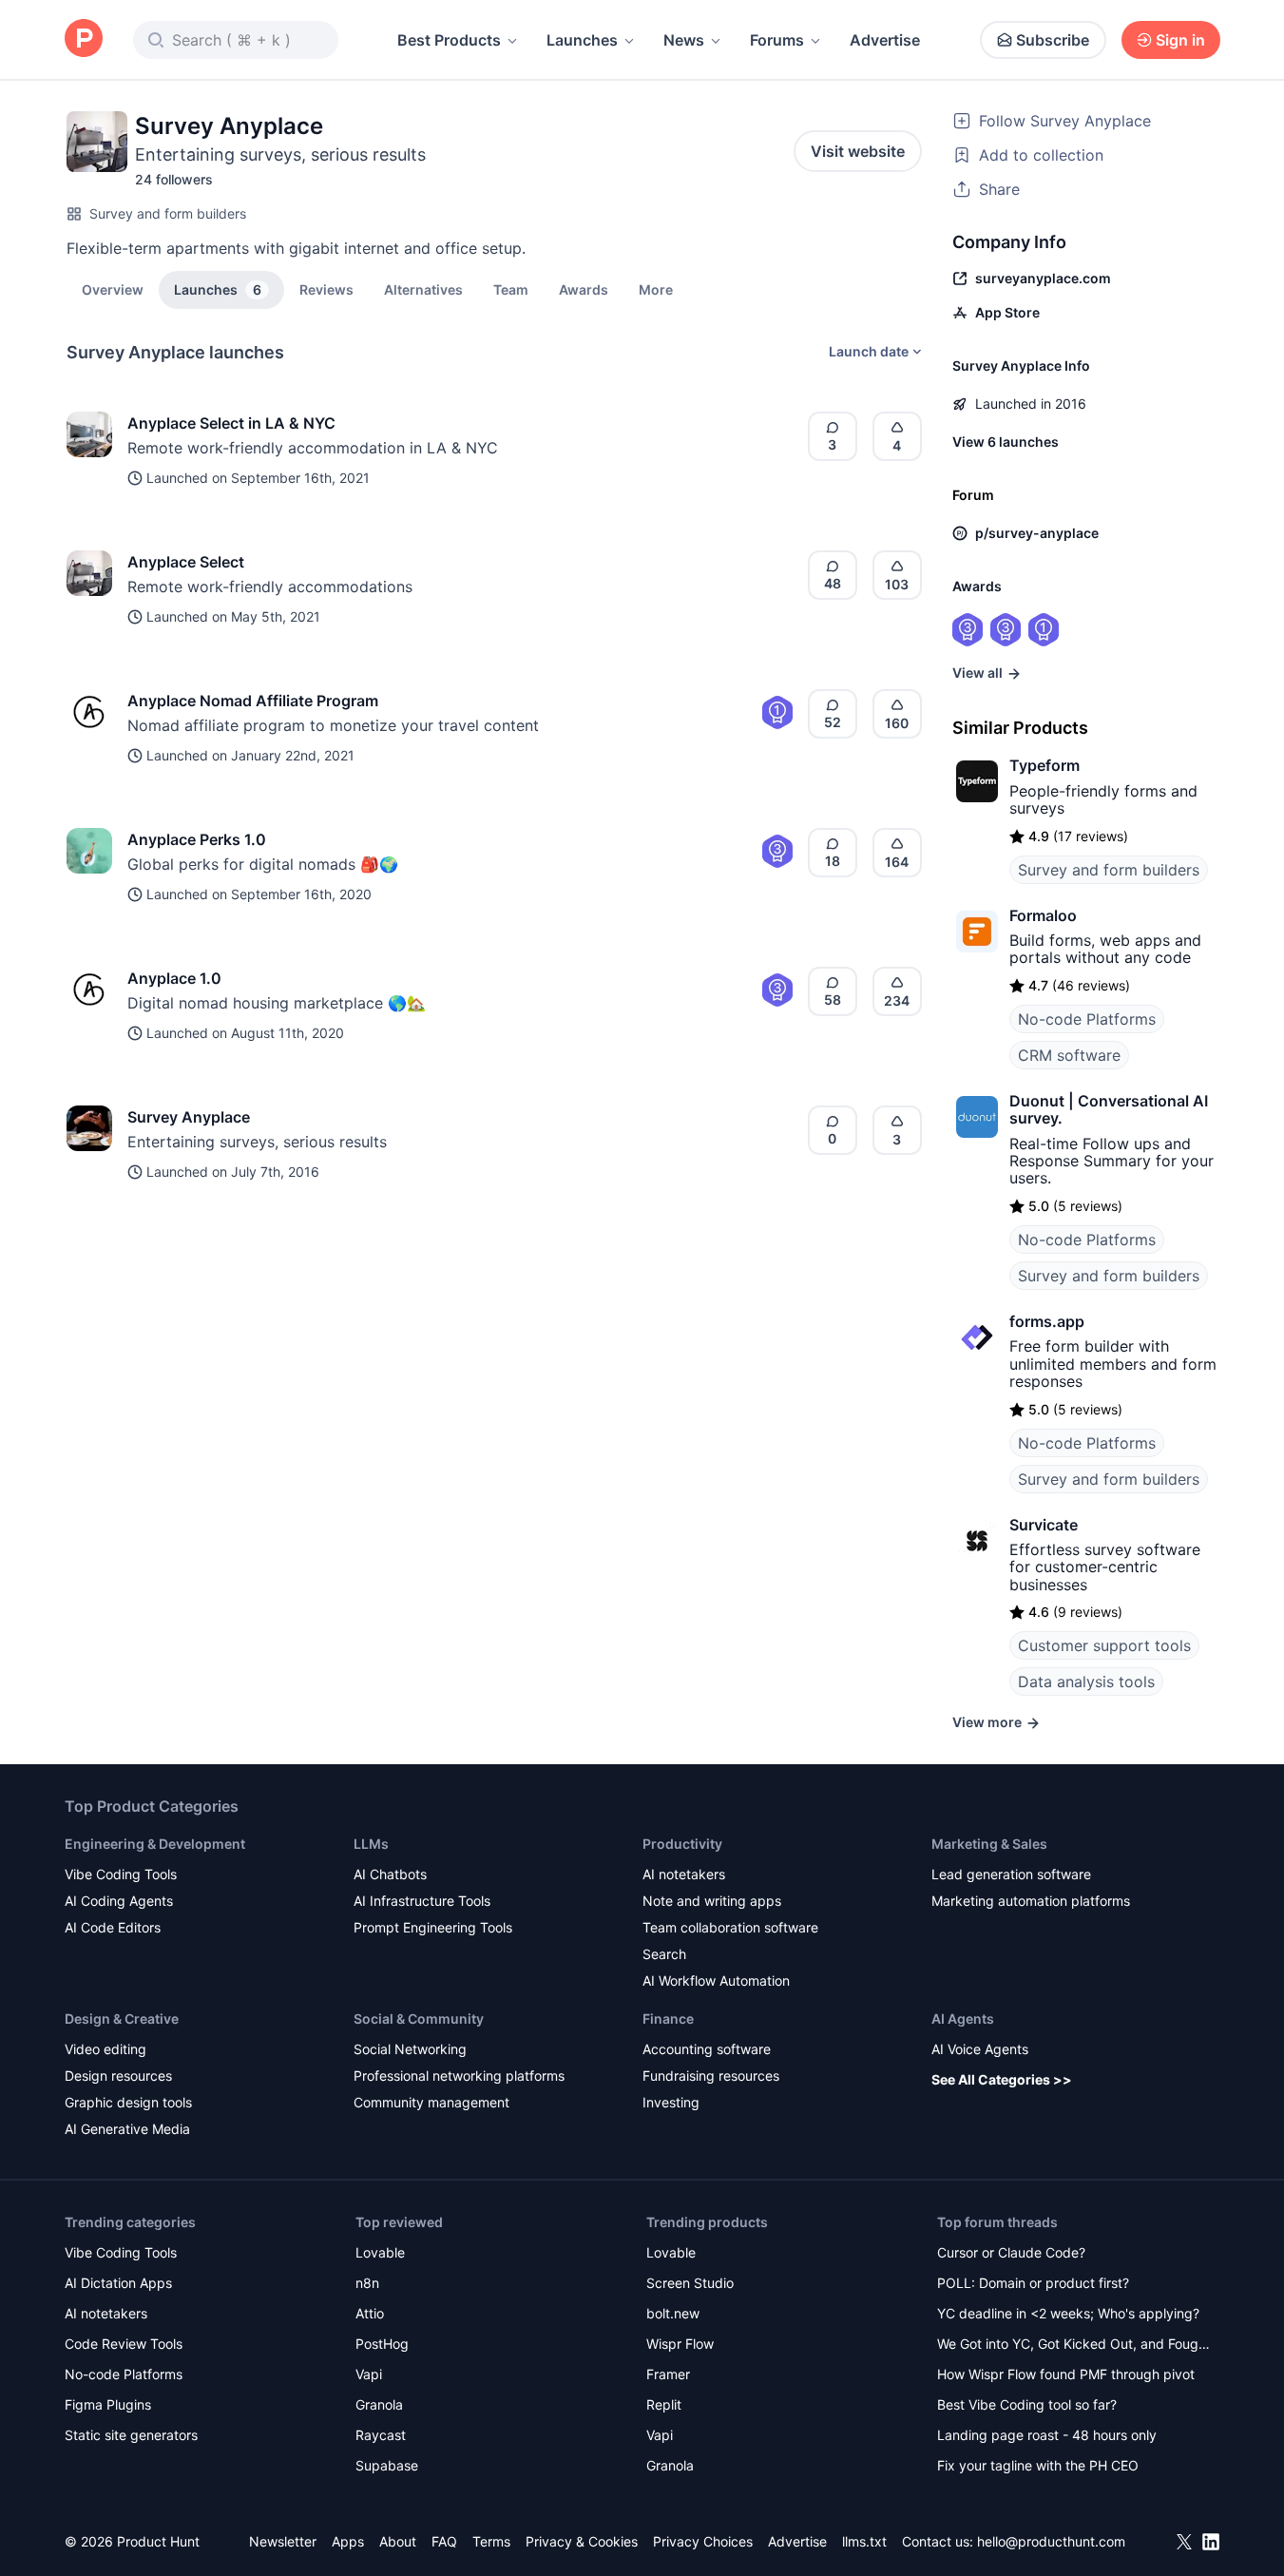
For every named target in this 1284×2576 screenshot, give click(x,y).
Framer (668, 2374)
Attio (370, 2313)
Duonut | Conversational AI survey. (1109, 1109)
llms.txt (864, 2541)
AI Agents (963, 2019)
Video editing (105, 2049)
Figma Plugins (108, 2404)
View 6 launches (1006, 442)
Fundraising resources (711, 2076)
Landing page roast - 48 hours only (1047, 2435)
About (398, 2541)
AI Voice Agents (980, 2049)
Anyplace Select (186, 562)
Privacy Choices (703, 2541)
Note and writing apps (712, 1901)
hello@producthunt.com (1051, 2541)
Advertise (885, 40)
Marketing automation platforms (1031, 1901)
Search (664, 1954)
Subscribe (1053, 40)
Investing (671, 2102)
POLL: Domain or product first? (1033, 2283)
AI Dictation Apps (118, 2283)
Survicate (1044, 1525)
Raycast (381, 2435)
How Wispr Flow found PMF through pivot (1066, 2374)
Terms (491, 2541)
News (684, 40)
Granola (379, 2404)
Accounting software (707, 2049)
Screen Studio (690, 2283)
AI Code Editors (113, 1927)
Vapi (369, 2374)
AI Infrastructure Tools (422, 1901)
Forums (777, 40)
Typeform (1044, 765)
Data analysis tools (1086, 1682)
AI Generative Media (127, 2129)
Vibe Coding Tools (121, 1874)
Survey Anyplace (189, 1117)
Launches (582, 40)
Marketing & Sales (989, 1844)
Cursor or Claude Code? (1011, 2252)
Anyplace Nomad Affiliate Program (253, 701)
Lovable (380, 2252)
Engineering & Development (155, 1844)
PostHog (382, 2344)
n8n (367, 2283)
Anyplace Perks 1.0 (197, 839)
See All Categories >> (1002, 2079)
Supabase (387, 2465)
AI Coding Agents (119, 1901)
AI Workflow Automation (716, 1980)
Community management (431, 2102)
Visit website (858, 151)
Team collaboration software (730, 1927)
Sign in (1180, 40)
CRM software (1069, 1055)
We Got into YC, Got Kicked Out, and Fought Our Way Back (1074, 2345)
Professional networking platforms (459, 2076)
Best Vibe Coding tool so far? (1027, 2404)
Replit (664, 2404)
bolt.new (673, 2313)
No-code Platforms (1087, 1019)
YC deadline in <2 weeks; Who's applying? (1068, 2313)
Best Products (449, 40)
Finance (668, 2019)
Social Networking (410, 2049)
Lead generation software (1011, 1874)
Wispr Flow (680, 2344)
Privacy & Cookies (582, 2541)
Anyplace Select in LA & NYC (231, 423)
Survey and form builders (168, 213)
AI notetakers (684, 1874)
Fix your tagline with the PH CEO (1038, 2465)
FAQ (444, 2541)
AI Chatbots (390, 1874)
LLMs (371, 1844)
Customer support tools (1104, 1645)
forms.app (1047, 1321)
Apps (348, 2541)
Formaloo (1043, 915)
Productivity (682, 1844)
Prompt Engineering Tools (433, 1927)
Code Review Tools (124, 2344)
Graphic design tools (128, 2102)
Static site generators (131, 2435)
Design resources (118, 2076)
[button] (656, 289)
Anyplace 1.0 (174, 978)
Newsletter (283, 2541)
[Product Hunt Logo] (84, 39)
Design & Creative (122, 2019)
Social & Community (419, 2019)
